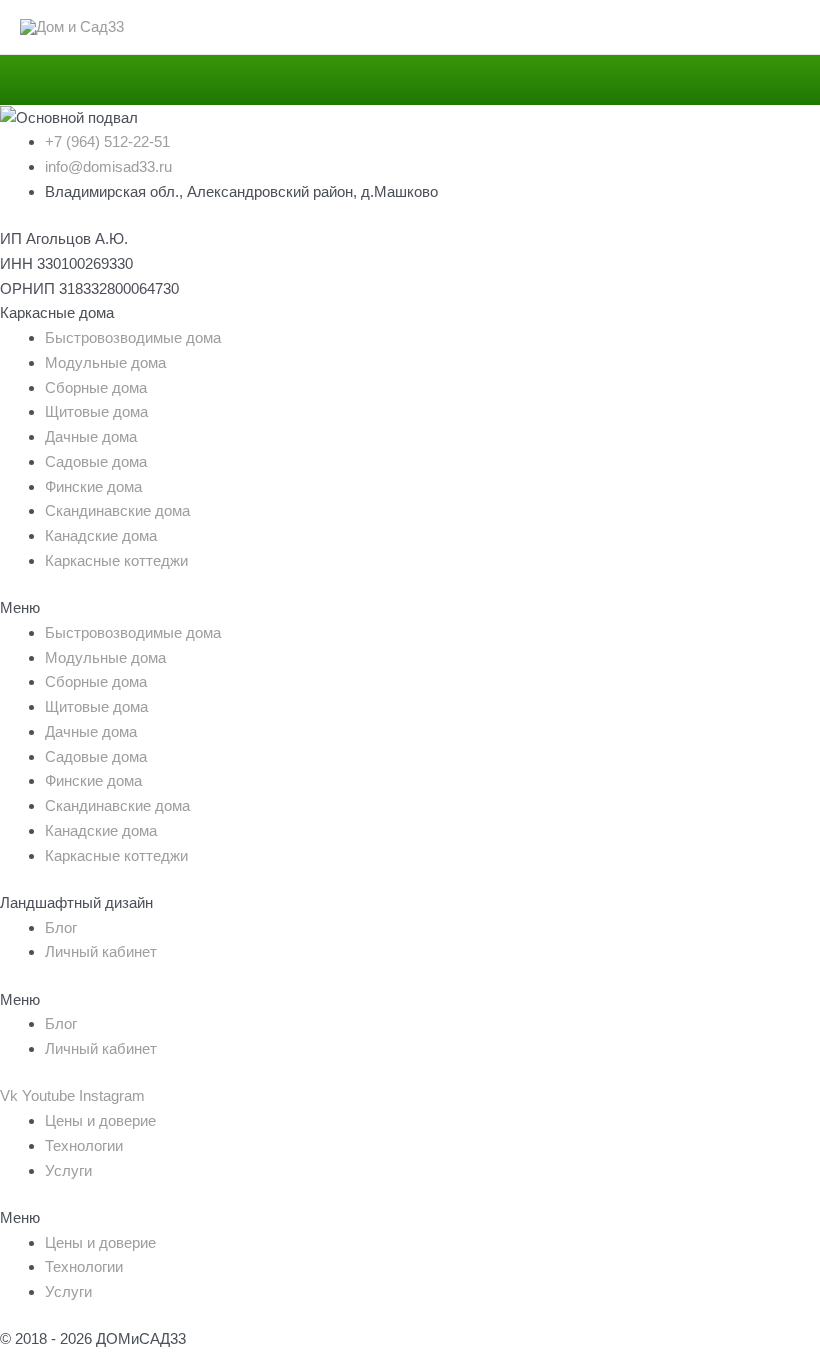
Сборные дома (96, 387)
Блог (61, 927)
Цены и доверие (100, 1120)
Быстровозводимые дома (133, 337)
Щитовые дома (96, 411)
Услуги (68, 1170)
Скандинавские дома (117, 510)
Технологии (84, 1145)
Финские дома (93, 486)
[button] (410, 608)
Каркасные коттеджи (116, 560)
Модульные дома (105, 362)
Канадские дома (101, 535)
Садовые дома (96, 461)
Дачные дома (91, 436)
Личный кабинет (101, 951)
